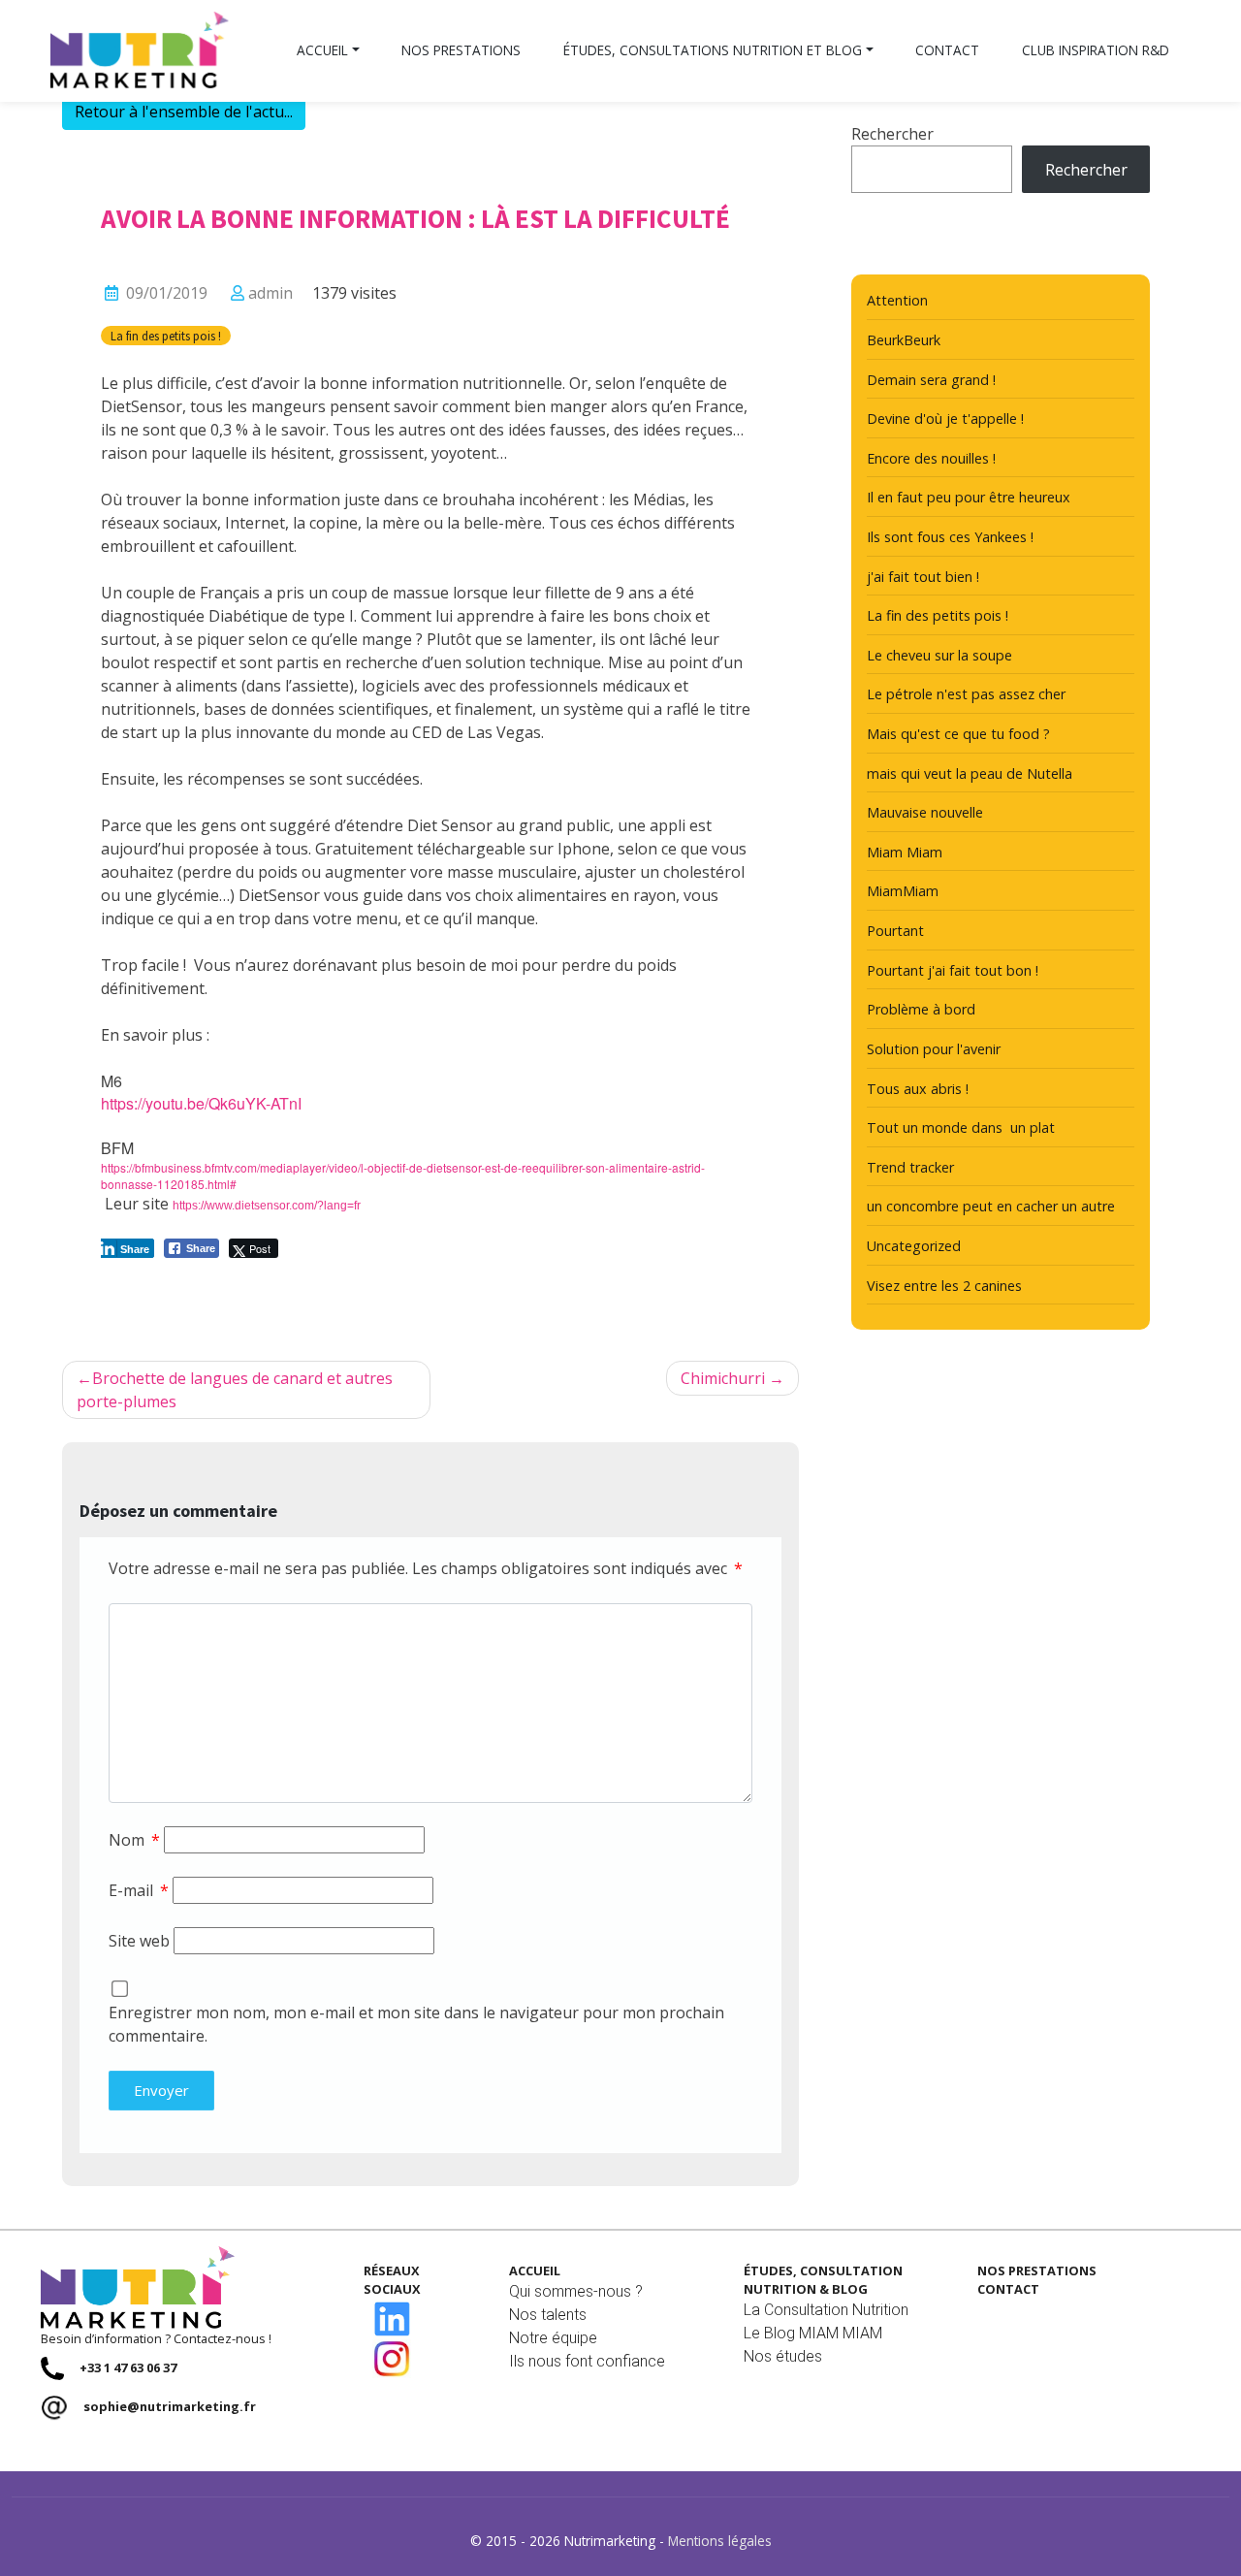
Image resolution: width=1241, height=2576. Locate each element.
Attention (897, 300)
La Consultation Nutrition (826, 2310)
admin (270, 293)
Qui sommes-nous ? (576, 2291)
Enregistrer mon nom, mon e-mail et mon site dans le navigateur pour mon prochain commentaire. (416, 2024)
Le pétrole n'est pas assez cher (966, 694)
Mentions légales (720, 2541)
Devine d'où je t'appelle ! (945, 419)
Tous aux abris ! (918, 1089)
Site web (139, 1941)
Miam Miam (905, 852)
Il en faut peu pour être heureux (969, 497)
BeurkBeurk (904, 340)
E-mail (139, 1890)
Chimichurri (723, 1378)
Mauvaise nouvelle (925, 812)
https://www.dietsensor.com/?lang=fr (267, 1206)
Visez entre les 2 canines (944, 1286)
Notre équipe (553, 2338)
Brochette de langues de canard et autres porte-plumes (235, 1390)
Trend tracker (910, 1167)
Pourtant (895, 931)
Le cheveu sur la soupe (939, 655)
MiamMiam (903, 891)
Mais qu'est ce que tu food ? (958, 734)
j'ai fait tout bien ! (923, 577)
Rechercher (892, 134)
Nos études (783, 2356)
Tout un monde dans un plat (961, 1127)
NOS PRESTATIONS (1037, 2270)
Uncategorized (914, 1246)
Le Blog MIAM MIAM (813, 2333)
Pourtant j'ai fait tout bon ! (953, 970)
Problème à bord (921, 1009)
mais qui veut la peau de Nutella (970, 773)
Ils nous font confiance (587, 2361)
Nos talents (548, 2315)
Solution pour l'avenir (934, 1049)
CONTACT (1008, 2289)
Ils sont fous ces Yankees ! (950, 537)
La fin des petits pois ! (166, 336)
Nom (134, 1840)
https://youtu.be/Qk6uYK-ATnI (201, 1103)
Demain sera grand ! (931, 380)
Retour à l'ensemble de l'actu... (184, 112)
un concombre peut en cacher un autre (991, 1206)
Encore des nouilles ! (931, 458)
